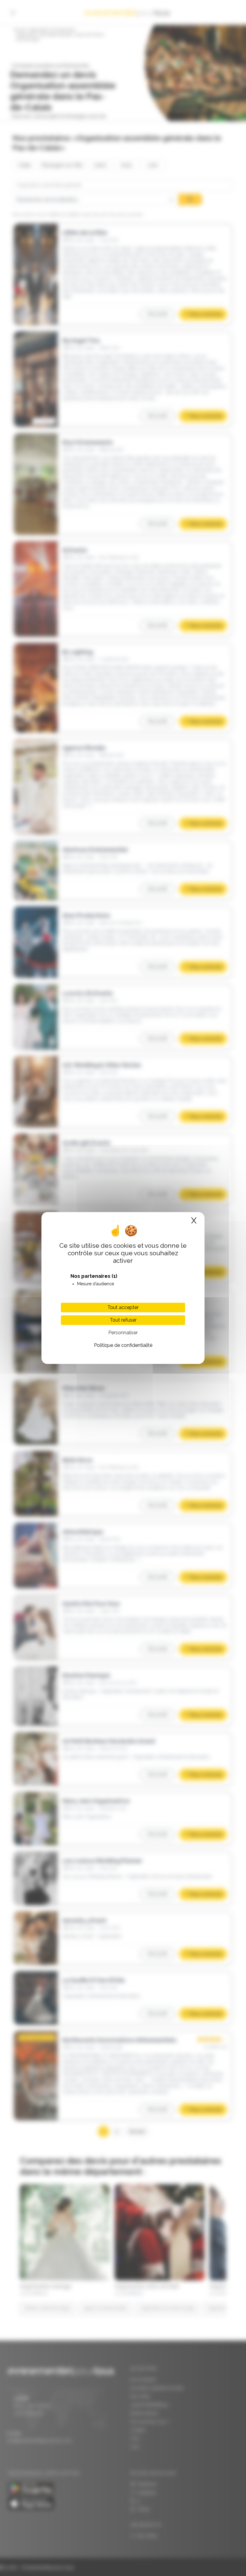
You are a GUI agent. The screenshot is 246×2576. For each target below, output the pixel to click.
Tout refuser (123, 1320)
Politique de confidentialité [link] (123, 1345)
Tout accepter (123, 1307)
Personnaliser (123, 1333)
